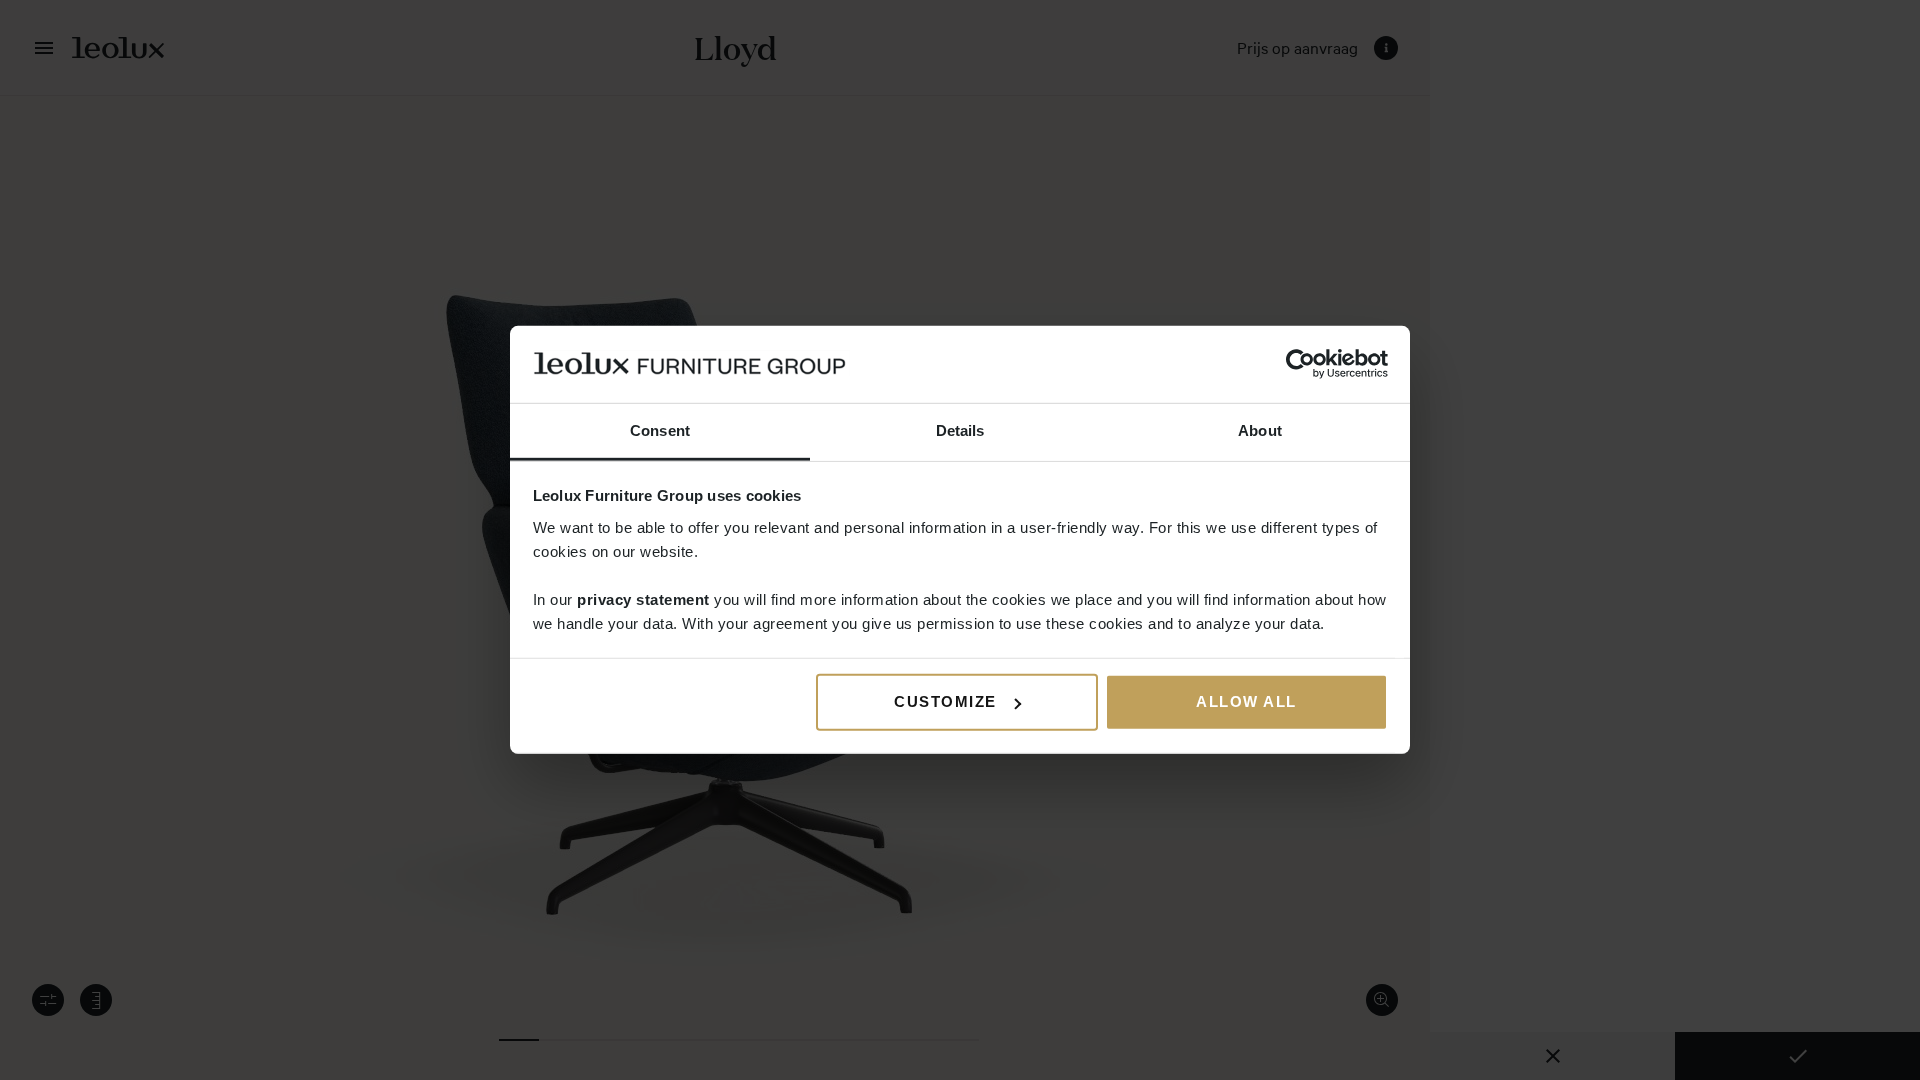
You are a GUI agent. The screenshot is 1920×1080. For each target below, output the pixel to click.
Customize (945, 701)
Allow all (1246, 701)
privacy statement (643, 599)
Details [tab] (960, 430)
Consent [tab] (660, 430)
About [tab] (1260, 430)
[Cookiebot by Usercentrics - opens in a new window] (1300, 364)
